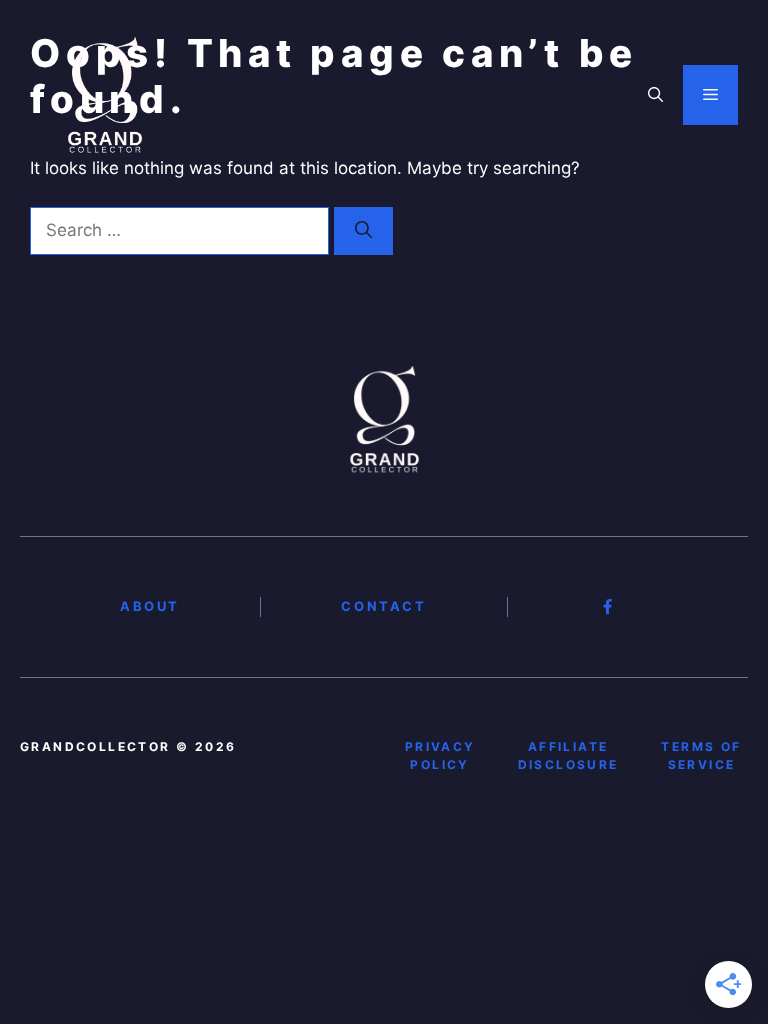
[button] (655, 95)
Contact (383, 606)
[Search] (363, 231)
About (150, 606)
